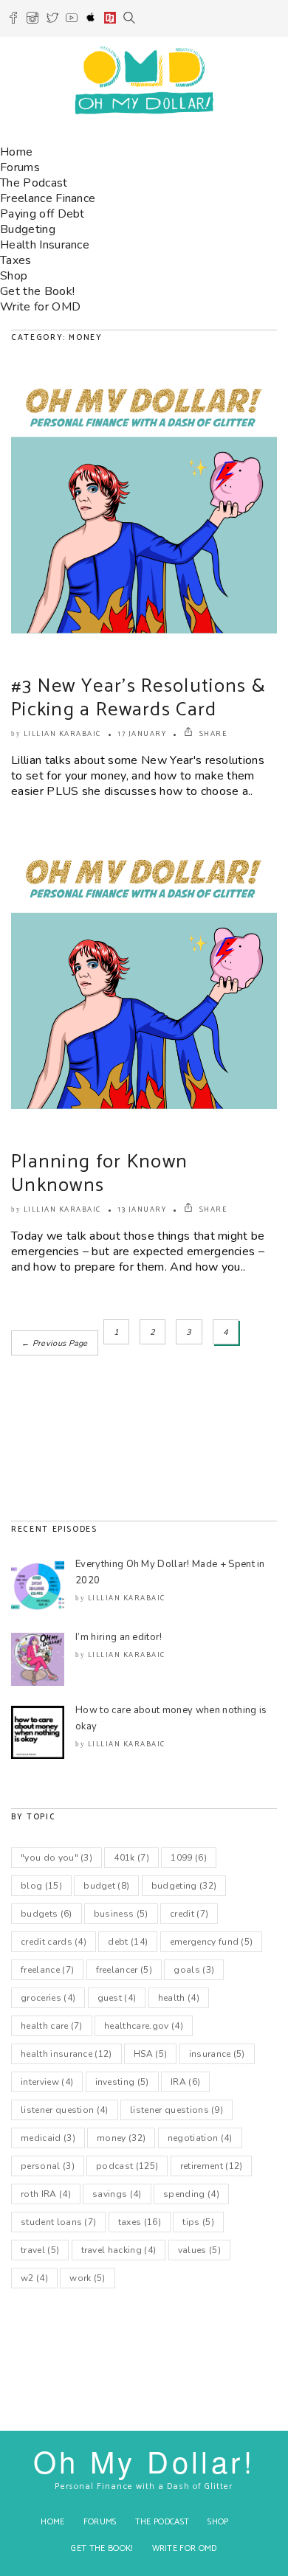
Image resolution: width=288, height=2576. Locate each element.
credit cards (54, 1942)
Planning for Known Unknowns (99, 1174)
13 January (142, 1209)
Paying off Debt (42, 214)
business (121, 1914)
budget (106, 1886)
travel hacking (119, 2250)
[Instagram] (32, 20)
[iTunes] (91, 20)
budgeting (184, 1886)
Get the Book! (37, 291)
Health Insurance (45, 245)
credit (189, 1914)
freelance (47, 1970)
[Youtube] (72, 20)
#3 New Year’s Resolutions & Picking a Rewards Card (138, 698)
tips (198, 2222)
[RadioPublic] (110, 20)
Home (16, 152)
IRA (185, 2082)
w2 (34, 2278)
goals (194, 1970)
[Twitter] (52, 20)
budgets (47, 1914)
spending (191, 2194)
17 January (142, 734)
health (179, 1998)
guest (117, 1998)
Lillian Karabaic (62, 734)
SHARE (212, 734)
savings (117, 2194)
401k (131, 1858)
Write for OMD (40, 307)
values (199, 2250)
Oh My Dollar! (144, 2461)
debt (128, 1942)
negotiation (200, 2138)
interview (47, 2082)
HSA (150, 2054)
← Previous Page (55, 1343)
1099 (189, 1858)
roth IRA (46, 2194)
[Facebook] (13, 20)
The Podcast (34, 183)
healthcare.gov (144, 2026)
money (121, 2138)
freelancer (124, 1970)
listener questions (176, 2110)
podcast (127, 2166)
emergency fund (212, 1942)
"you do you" (56, 1858)
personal (48, 2166)
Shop (14, 276)
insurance (217, 2054)
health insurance (66, 2054)
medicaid (48, 2138)
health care (52, 2026)
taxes (140, 2222)
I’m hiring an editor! (119, 1637)
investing (122, 2082)
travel (40, 2250)
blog (41, 1886)
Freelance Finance (48, 198)
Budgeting (28, 229)
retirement (212, 2166)
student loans (58, 2222)
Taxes (16, 260)
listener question (65, 2110)
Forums (20, 167)
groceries (48, 1998)
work (88, 2278)
